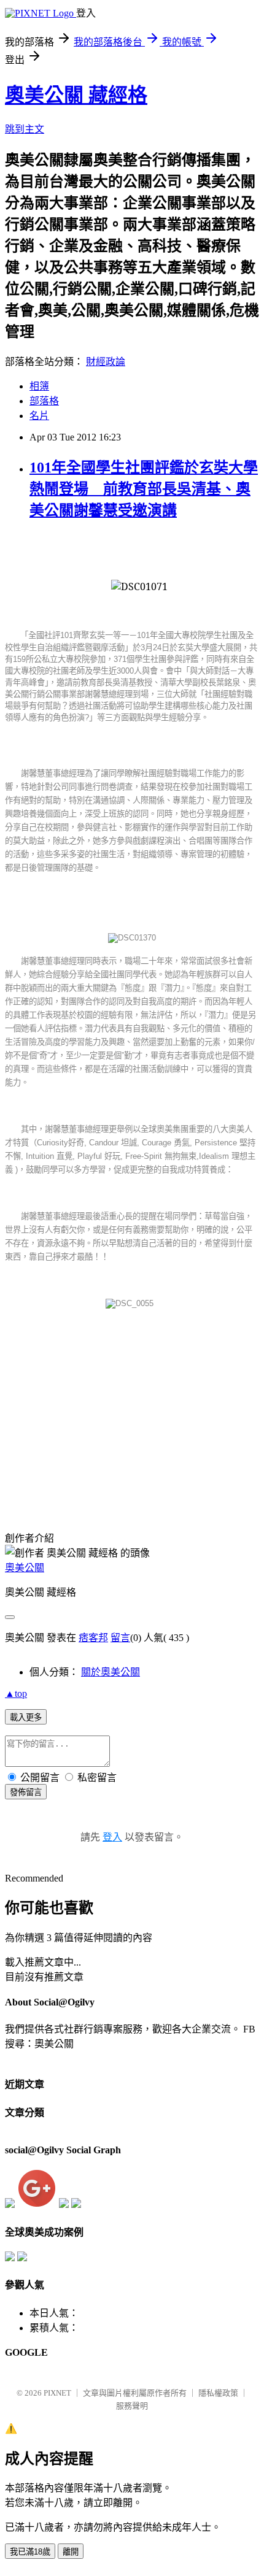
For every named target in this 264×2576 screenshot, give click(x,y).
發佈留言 (26, 1792)
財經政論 (106, 362)
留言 (120, 1638)
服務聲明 (132, 2406)
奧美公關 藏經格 (76, 95)
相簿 (39, 386)
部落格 (44, 401)
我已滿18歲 (30, 2552)
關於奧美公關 (111, 1672)
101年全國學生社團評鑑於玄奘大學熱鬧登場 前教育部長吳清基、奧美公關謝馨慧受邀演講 (144, 489)
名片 (39, 416)
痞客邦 (93, 1638)
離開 (71, 2552)
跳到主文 (25, 129)
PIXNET (57, 2393)
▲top (16, 1694)
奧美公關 (25, 1568)
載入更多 (26, 1717)
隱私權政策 (218, 2393)
